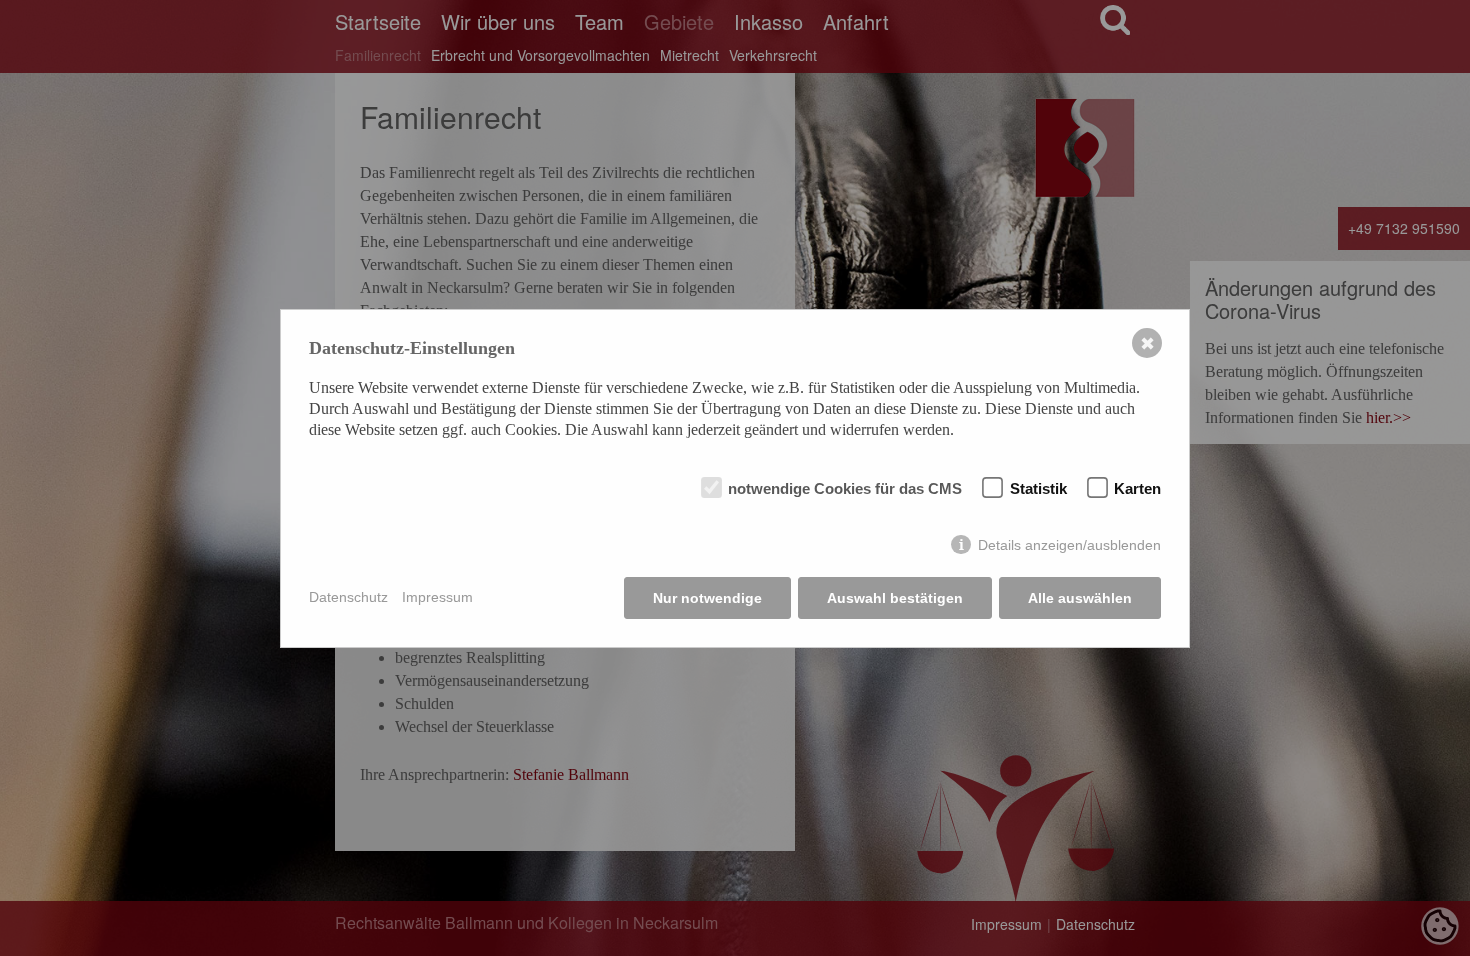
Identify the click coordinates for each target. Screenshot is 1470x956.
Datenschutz (348, 597)
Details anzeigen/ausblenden (1069, 545)
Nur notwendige (707, 598)
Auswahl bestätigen (895, 598)
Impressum (437, 597)
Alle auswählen (1080, 598)
